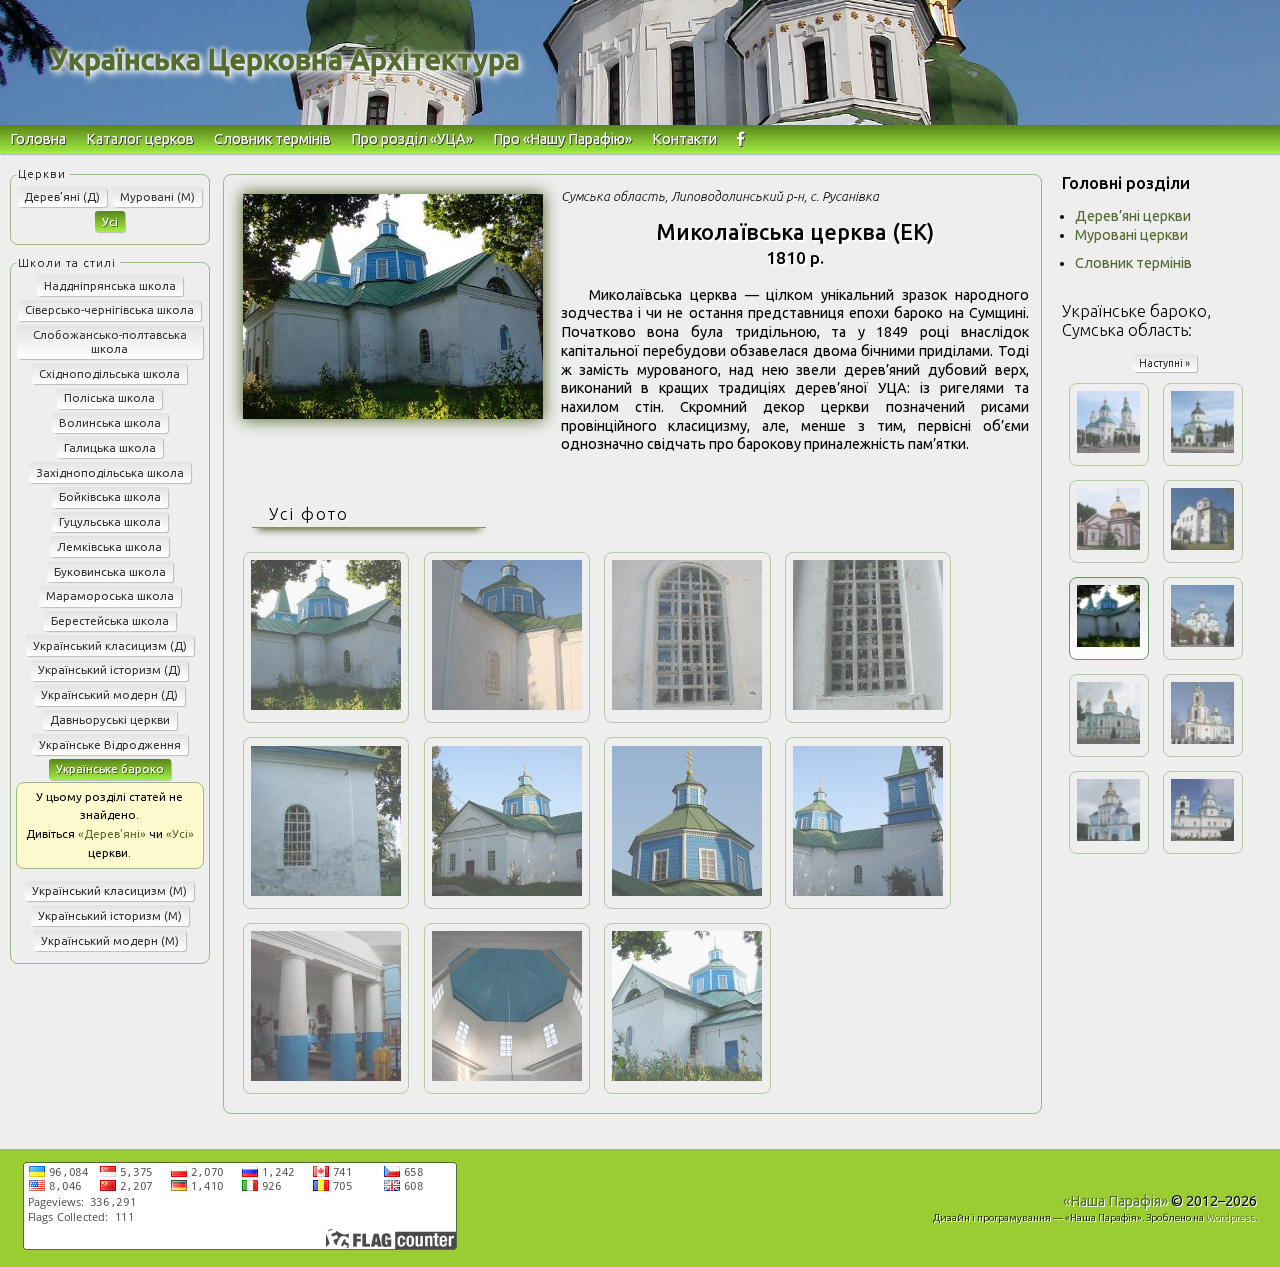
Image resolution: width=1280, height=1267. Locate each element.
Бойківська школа (110, 496)
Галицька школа (110, 447)
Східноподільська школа (109, 373)
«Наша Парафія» (1115, 1201)
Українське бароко (110, 768)
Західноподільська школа (110, 472)
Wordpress (1230, 1217)
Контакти (684, 139)
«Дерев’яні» (112, 833)
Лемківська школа (109, 546)
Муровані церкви (1131, 235)
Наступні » (1164, 363)
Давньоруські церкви (110, 719)
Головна (38, 139)
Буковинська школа (110, 571)
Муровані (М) (157, 196)
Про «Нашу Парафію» (562, 139)
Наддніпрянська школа (110, 285)
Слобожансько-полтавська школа (110, 341)
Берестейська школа (110, 620)
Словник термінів (272, 139)
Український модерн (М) (110, 940)
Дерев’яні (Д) (62, 196)
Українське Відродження (110, 744)
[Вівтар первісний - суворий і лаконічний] (326, 891)
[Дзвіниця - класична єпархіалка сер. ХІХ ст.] (868, 891)
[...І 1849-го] (868, 705)
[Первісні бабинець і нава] (507, 705)
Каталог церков (140, 139)
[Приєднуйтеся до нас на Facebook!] (740, 139)
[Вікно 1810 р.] (687, 705)
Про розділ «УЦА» (412, 139)
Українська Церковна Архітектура (285, 59)
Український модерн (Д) (109, 694)
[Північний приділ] (507, 891)
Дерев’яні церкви (1133, 216)
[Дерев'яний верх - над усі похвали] (687, 891)
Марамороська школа (110, 595)
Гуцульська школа (110, 521)
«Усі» (180, 833)
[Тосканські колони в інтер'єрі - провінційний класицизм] (326, 1076)
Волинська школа (110, 422)
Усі (110, 221)
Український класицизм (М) (109, 890)
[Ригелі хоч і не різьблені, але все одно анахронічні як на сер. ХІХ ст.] (507, 1076)
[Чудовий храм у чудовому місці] (687, 1076)
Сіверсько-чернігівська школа (109, 309)
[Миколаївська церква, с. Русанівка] (393, 414)
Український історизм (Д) (109, 669)
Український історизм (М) (110, 915)
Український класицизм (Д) (110, 645)
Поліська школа (109, 397)
